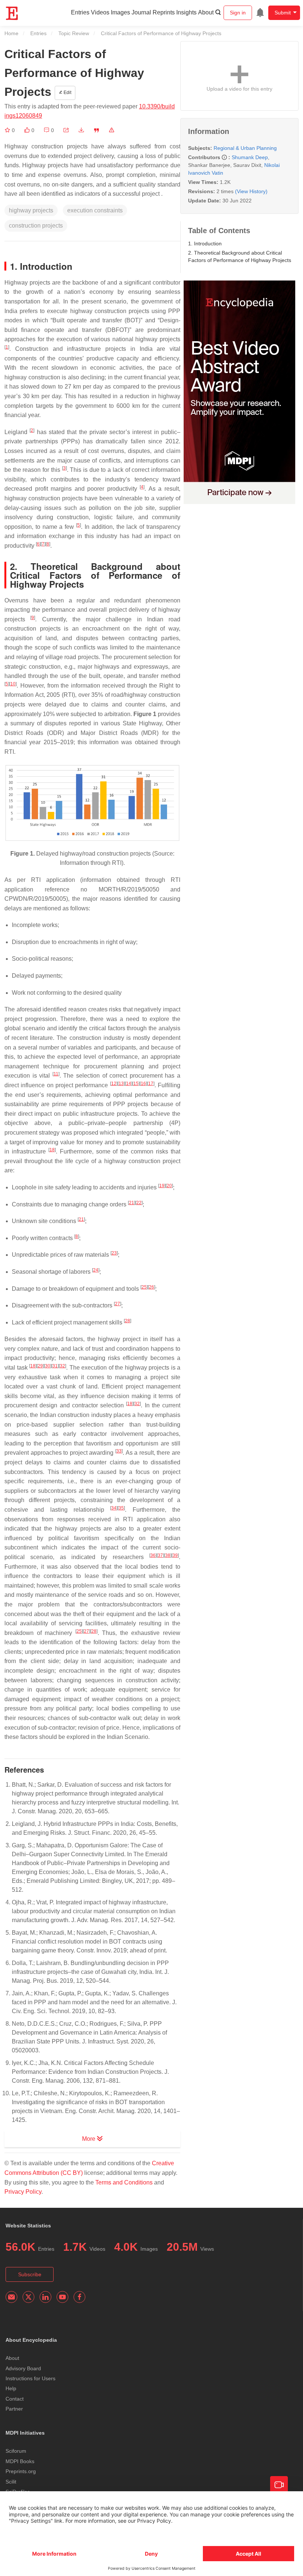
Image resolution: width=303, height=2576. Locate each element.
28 (127, 1321)
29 (40, 1366)
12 (114, 1084)
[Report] (112, 130)
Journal (141, 12)
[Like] (28, 130)
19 (162, 1186)
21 (132, 1203)
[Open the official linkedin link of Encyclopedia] (45, 2297)
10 (13, 684)
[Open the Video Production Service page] (279, 2485)
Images (120, 12)
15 (136, 1084)
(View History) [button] (251, 191)
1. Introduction (205, 244)
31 (55, 1366)
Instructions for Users (30, 2378)
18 (52, 1150)
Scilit (11, 2482)
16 (143, 1084)
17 (151, 1084)
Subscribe (30, 2274)
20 (169, 1186)
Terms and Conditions (124, 2182)
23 (114, 1253)
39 (175, 1555)
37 (160, 1555)
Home (11, 33)
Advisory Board (23, 2368)
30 (48, 1366)
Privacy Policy (23, 2192)
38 (168, 1555)
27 (118, 1304)
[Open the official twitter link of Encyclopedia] (28, 2297)
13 (121, 1084)
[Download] (81, 130)
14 (129, 1084)
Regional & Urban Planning (245, 148)
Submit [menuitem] (283, 13)
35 (121, 1508)
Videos (100, 12)
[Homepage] (12, 13)
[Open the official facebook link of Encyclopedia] (79, 2297)
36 (153, 1555)
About (206, 12)
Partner (14, 2409)
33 (119, 1451)
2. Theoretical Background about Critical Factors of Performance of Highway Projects (240, 256)
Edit (67, 93)
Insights (186, 12)
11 (56, 1074)
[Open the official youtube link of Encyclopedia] (62, 2297)
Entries (80, 12)
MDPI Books (20, 2461)
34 (114, 1508)
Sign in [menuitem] (238, 13)
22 (139, 1203)
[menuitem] (260, 13)
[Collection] (8, 130)
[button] (66, 130)
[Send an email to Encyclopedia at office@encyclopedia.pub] (11, 2297)
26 (151, 1287)
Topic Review (74, 33)
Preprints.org (21, 2471)
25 (144, 1287)
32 (62, 1366)
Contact (15, 2399)
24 (96, 1270)
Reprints (164, 12)
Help (11, 2388)
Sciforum (16, 2451)
